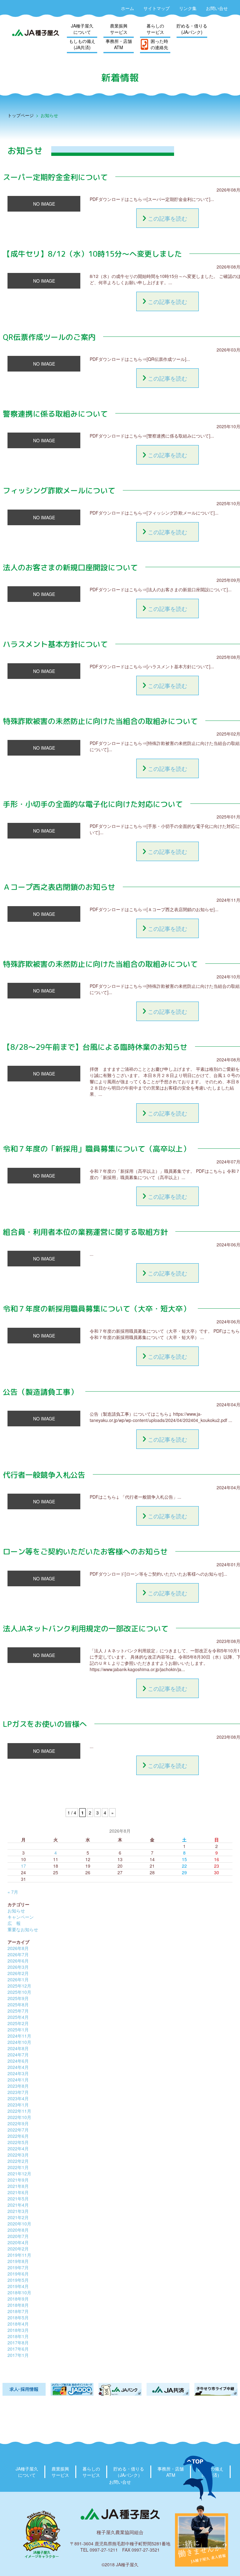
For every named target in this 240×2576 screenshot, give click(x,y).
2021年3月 (18, 2211)
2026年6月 (18, 1961)
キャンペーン (21, 1917)
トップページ (21, 115)
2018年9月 (18, 2299)
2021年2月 (18, 2217)
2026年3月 (18, 1967)
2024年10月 (19, 2042)
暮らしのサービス (155, 29)
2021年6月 (18, 2192)
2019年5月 (18, 2280)
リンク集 (188, 8)
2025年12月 (19, 1986)
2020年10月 (19, 2224)
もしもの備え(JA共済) (82, 44)
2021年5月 (18, 2199)
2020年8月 (18, 2230)
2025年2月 (18, 2023)
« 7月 (13, 1892)
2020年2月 (18, 2249)
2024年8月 (18, 2048)
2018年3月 (18, 2330)
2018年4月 (18, 2324)
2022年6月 (18, 2136)
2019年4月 (18, 2286)
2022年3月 (18, 2155)
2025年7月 (18, 2011)
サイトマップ (157, 8)
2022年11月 (19, 2111)
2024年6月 (18, 2061)
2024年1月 (18, 2080)
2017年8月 (18, 2343)
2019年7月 (18, 2267)
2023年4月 (18, 2098)
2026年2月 (18, 1973)
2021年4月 (18, 2205)
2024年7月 (18, 2055)
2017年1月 (18, 2355)
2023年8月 (18, 2086)
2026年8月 (18, 1948)
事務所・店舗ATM (119, 44)
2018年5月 (18, 2317)
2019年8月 (18, 2261)
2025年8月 (18, 2004)
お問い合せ (217, 8)
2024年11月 (19, 2036)
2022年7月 (18, 2130)
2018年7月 (18, 2311)
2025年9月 (18, 1998)
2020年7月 (18, 2236)
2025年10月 (19, 1992)
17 (23, 1866)
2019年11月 (19, 2255)
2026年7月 (18, 1954)
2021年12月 (19, 2173)
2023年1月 (18, 2105)
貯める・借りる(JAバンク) (192, 29)
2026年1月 (18, 1979)
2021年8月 (18, 2186)
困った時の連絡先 (159, 44)
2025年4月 (18, 2017)
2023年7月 (18, 2092)
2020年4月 (18, 2242)
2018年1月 (18, 2336)
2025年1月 (18, 2029)
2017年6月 (18, 2349)
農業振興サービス (119, 29)
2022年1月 (18, 2167)
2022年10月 (19, 2117)
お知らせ (16, 1911)
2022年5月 (18, 2142)
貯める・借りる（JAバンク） (129, 2472)
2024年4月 (18, 2067)
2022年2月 (18, 2161)
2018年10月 (19, 2292)
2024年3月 (18, 2073)
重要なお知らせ (23, 1929)
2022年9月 (18, 2123)
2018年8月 (18, 2305)
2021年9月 (18, 2180)
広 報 (14, 1923)
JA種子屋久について (82, 29)
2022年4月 (18, 2148)
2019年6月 (18, 2274)
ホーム (127, 8)
